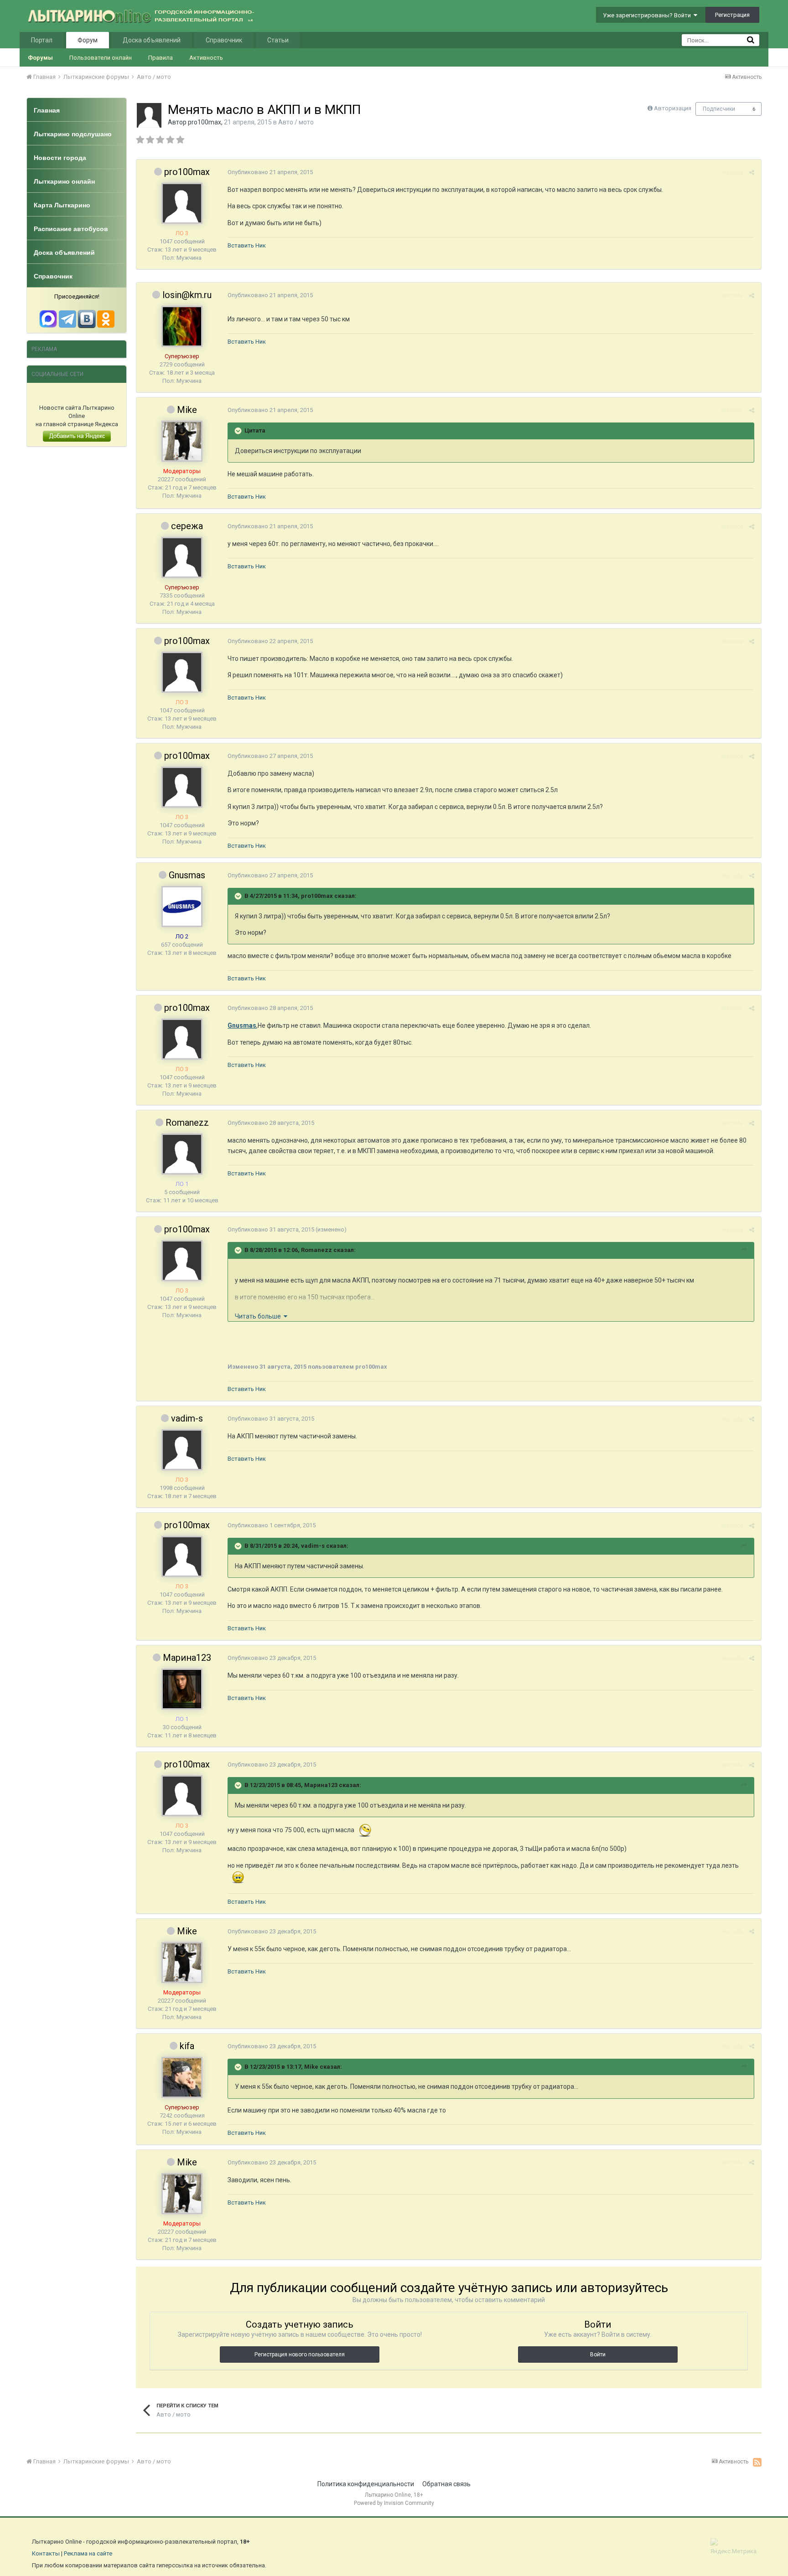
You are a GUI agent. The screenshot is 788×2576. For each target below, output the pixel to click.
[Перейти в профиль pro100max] (149, 115)
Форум (88, 40)
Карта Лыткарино (62, 205)
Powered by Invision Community (394, 2503)
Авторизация (673, 108)
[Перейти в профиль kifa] (182, 2077)
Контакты (46, 2553)
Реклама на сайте (88, 2553)
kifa (187, 2046)
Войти (598, 2354)
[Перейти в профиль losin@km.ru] (182, 326)
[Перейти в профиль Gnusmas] (182, 907)
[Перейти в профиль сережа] (182, 557)
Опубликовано (270, 172)
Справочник (224, 40)
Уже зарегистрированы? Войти (648, 15)
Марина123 (187, 1658)
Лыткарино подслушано (73, 134)
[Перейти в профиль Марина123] (182, 1689)
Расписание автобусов (71, 229)
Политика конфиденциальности (366, 2484)
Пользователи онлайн (101, 58)
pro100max (205, 122)
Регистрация (732, 15)
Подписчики (719, 109)
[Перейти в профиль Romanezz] (182, 1154)
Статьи (278, 40)
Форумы (40, 58)
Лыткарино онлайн (64, 181)
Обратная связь (446, 2484)
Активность (206, 58)
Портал (42, 40)
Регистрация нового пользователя (300, 2354)
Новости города (60, 158)
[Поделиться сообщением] (752, 173)
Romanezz (187, 1123)
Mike (187, 410)
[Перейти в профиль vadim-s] (182, 1450)
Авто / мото (296, 122)
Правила (161, 58)
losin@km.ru (187, 295)
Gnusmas (187, 875)
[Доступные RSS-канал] (757, 2462)
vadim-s (187, 1418)
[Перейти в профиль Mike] (182, 441)
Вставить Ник (247, 245)
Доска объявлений (152, 40)
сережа (187, 526)
